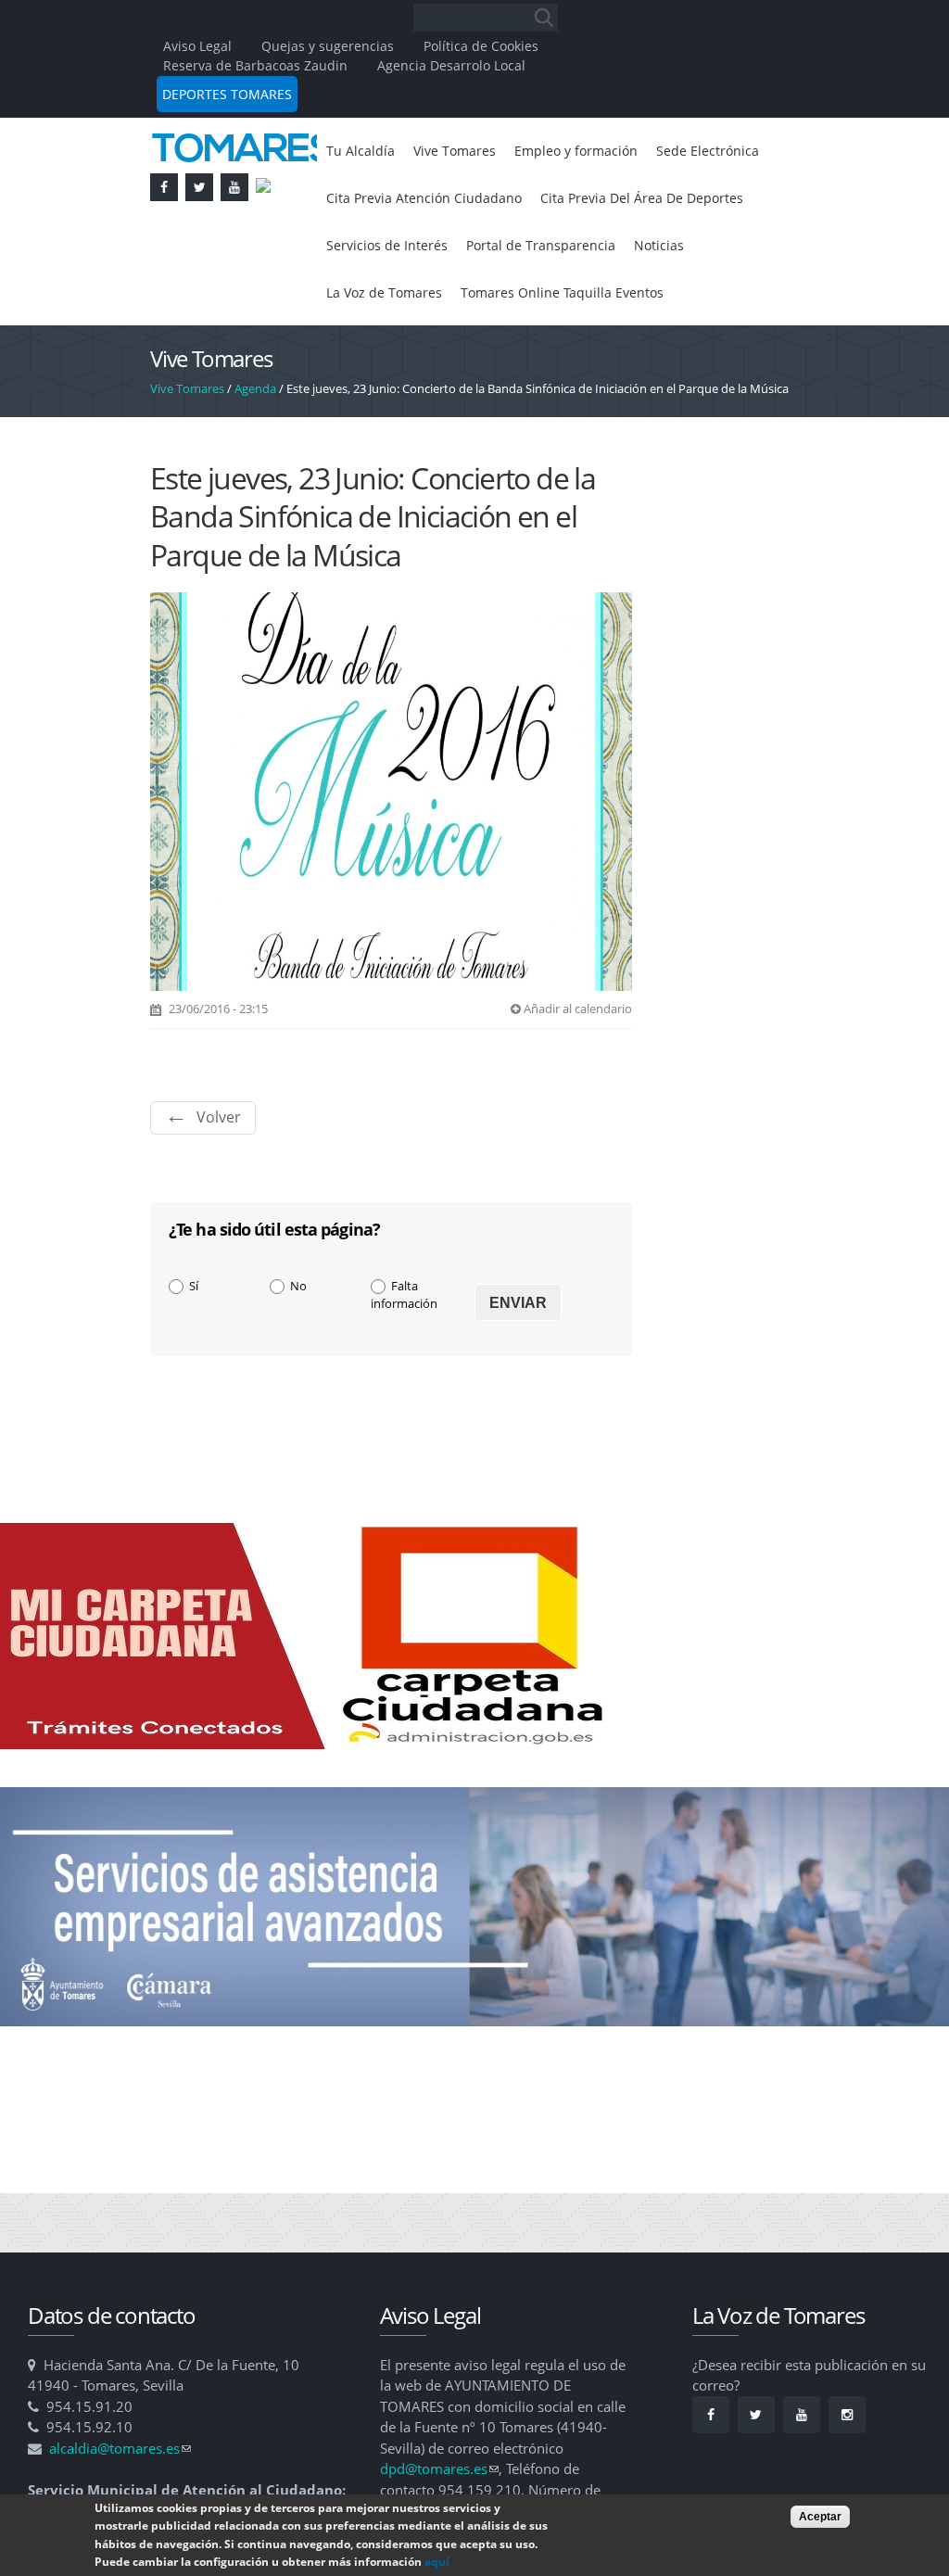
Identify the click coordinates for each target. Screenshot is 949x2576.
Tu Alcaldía (364, 152)
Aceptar (820, 2517)
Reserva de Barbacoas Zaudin (255, 65)
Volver (219, 1178)
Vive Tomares (466, 152)
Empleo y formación (601, 152)
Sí (194, 1347)
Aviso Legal (199, 46)
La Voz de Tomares (652, 302)
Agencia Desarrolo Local (451, 65)
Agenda (255, 450)
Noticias (541, 302)
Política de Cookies (481, 46)
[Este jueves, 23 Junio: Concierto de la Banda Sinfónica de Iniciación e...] (391, 1043)
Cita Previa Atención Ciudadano (570, 202)
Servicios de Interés (643, 252)
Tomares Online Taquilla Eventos (439, 352)
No (298, 1347)
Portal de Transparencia (410, 302)
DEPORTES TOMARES (227, 94)
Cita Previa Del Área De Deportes (441, 252)
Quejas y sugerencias (328, 46)
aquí (437, 2562)
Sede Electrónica (384, 202)
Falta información (404, 1356)
